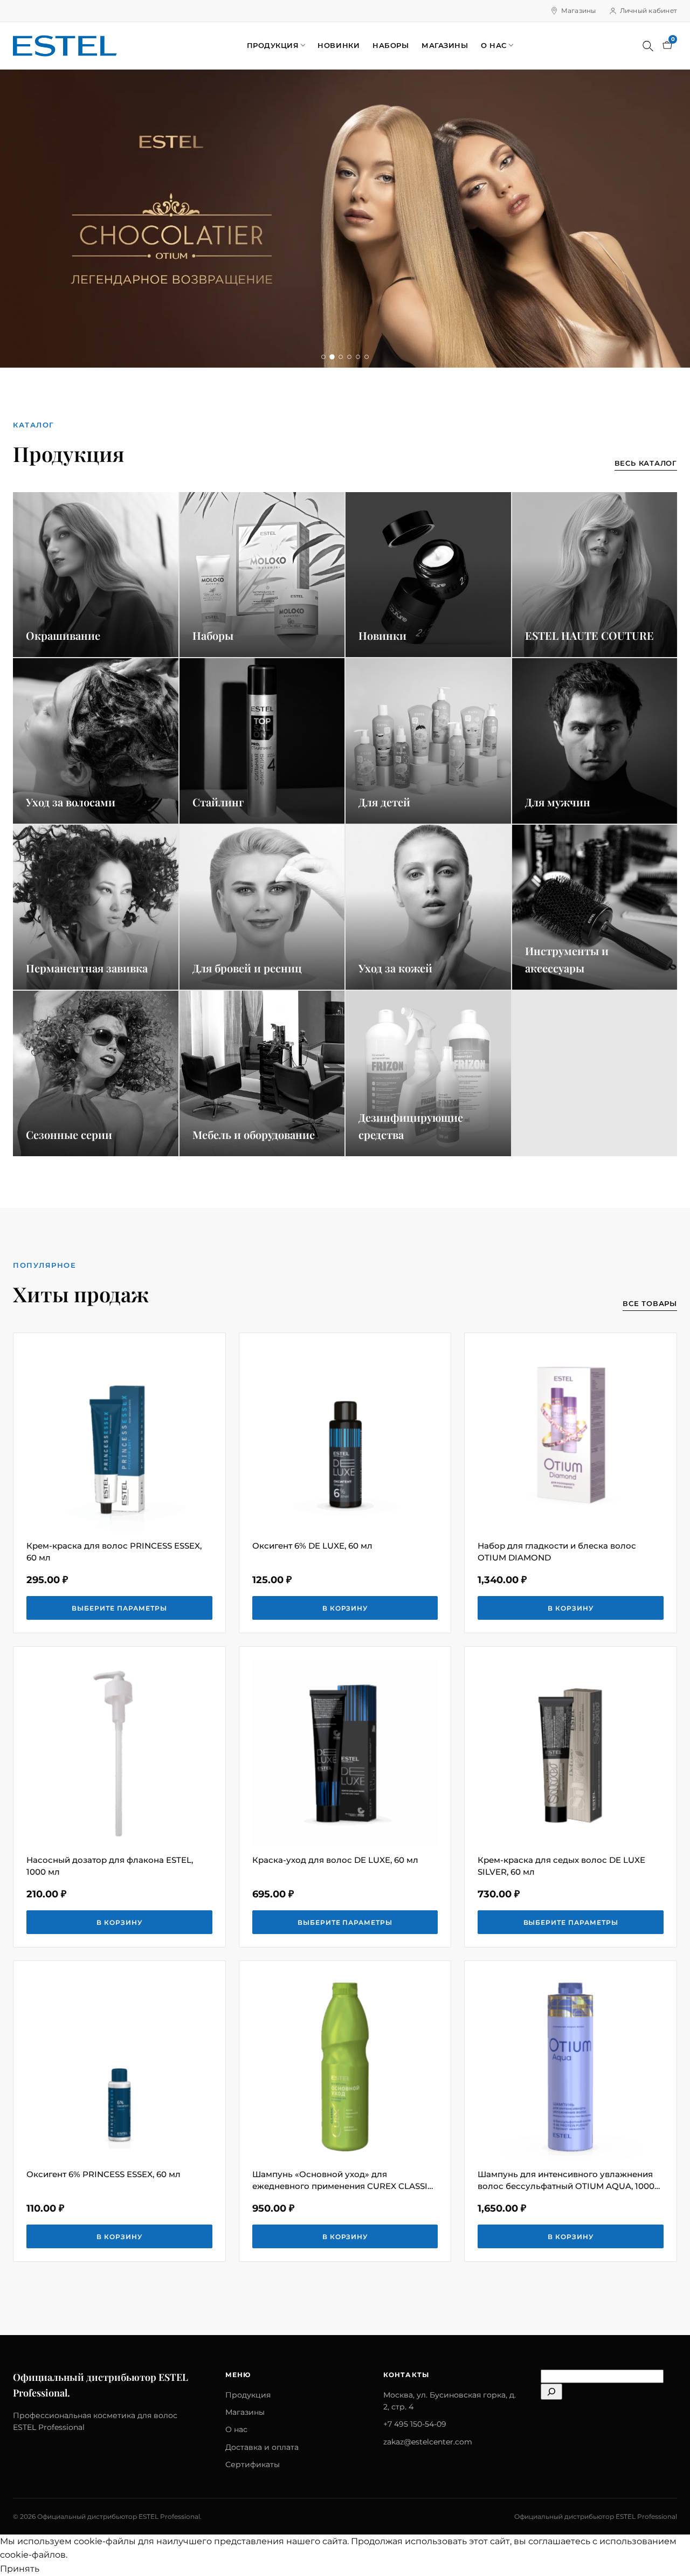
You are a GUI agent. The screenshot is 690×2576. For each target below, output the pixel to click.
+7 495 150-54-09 (415, 2424)
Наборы (391, 45)
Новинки (339, 45)
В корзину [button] (345, 1608)
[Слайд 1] (323, 357)
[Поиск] (648, 46)
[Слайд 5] (358, 357)
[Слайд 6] (367, 357)
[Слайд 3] (341, 357)
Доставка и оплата (262, 2447)
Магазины (579, 11)
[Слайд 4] (349, 357)
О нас (494, 45)
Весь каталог (646, 463)
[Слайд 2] (332, 357)
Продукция (273, 45)
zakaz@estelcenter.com (428, 2442)
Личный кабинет (648, 11)
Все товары (650, 1303)
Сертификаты (253, 2464)
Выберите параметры (119, 1608)
